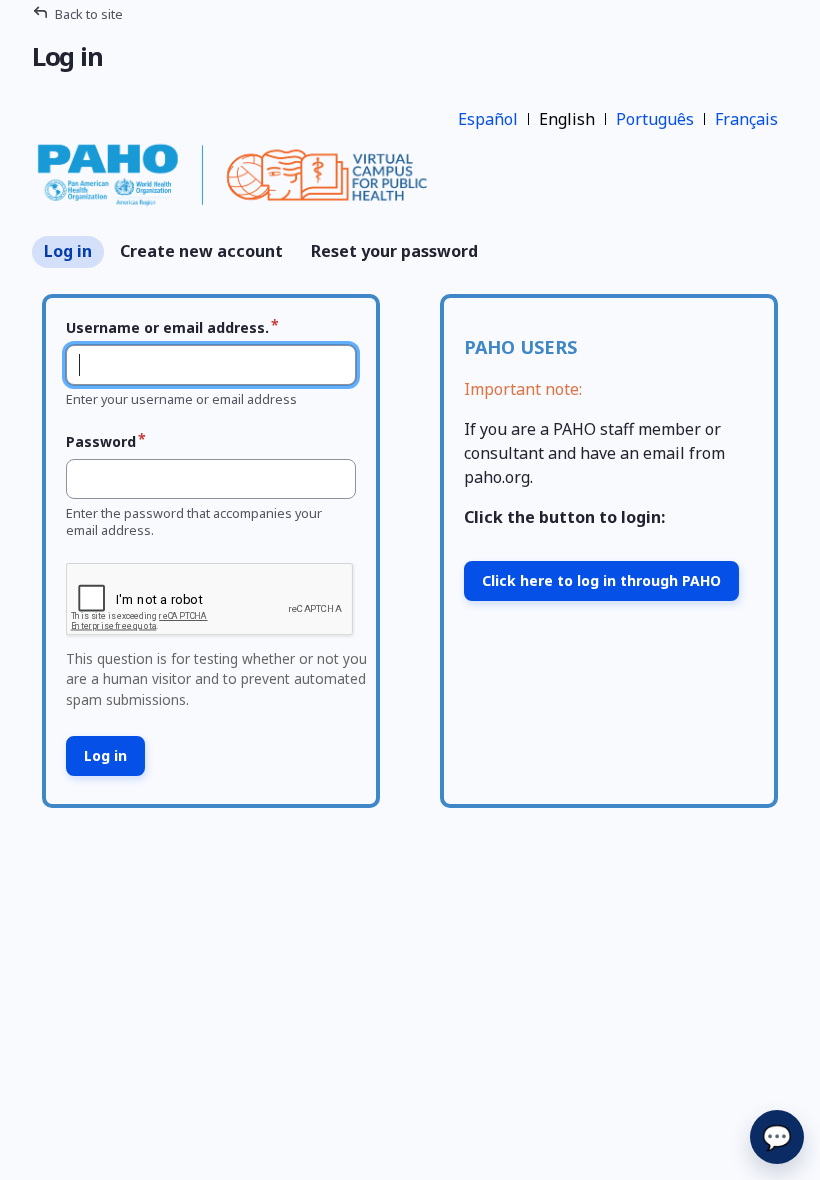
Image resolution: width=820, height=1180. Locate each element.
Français (746, 119)
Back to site (89, 14)
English (567, 119)
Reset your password (394, 251)
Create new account (201, 251)
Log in (68, 251)
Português (655, 119)
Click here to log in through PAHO (601, 580)
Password (101, 441)
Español (488, 119)
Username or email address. (167, 327)
